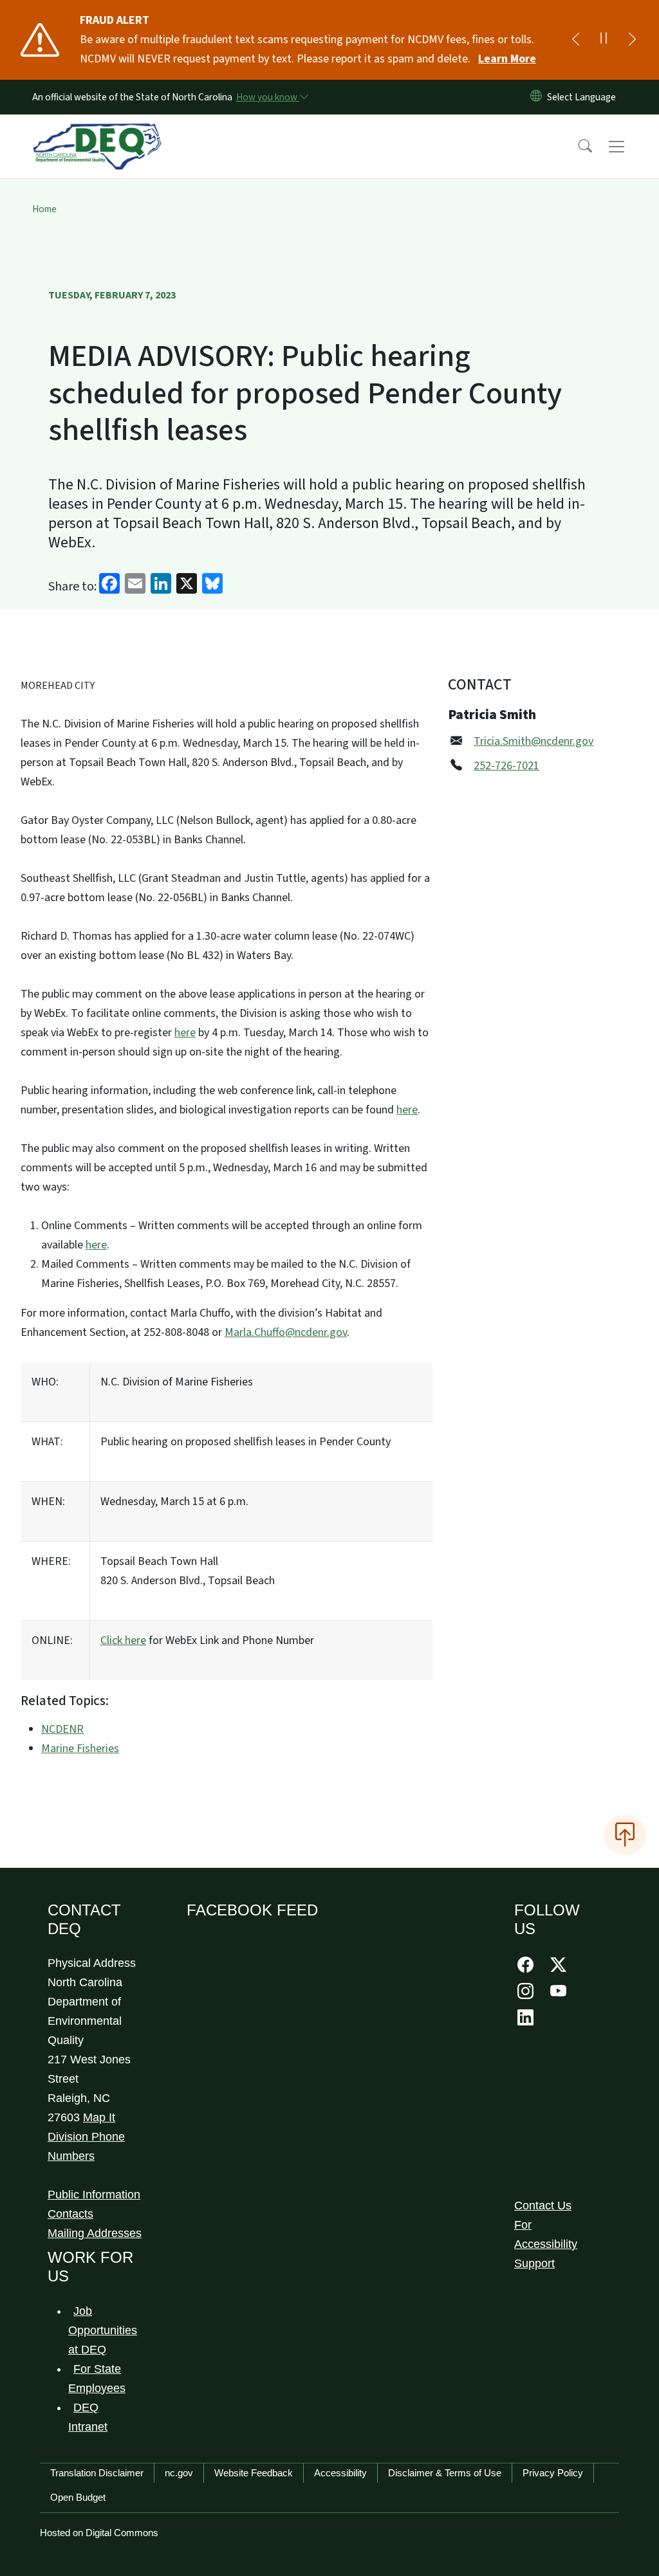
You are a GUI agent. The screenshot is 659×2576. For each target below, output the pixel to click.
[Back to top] (625, 1835)
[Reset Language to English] (536, 97)
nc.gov (179, 2473)
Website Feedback (254, 2473)
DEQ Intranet (88, 2417)
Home (44, 209)
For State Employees (97, 2379)
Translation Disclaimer (97, 2473)
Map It (99, 2117)
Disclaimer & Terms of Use (445, 2473)
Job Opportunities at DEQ (103, 2330)
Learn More (507, 59)
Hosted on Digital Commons (99, 2533)
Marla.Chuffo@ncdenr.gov (286, 1332)
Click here (123, 1640)
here (185, 1033)
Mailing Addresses (95, 2233)
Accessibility (340, 2473)
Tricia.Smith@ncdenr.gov (534, 741)
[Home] (97, 132)
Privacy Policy (553, 2473)
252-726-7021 (506, 766)
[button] (577, 147)
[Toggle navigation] (629, 147)
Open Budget (78, 2497)
